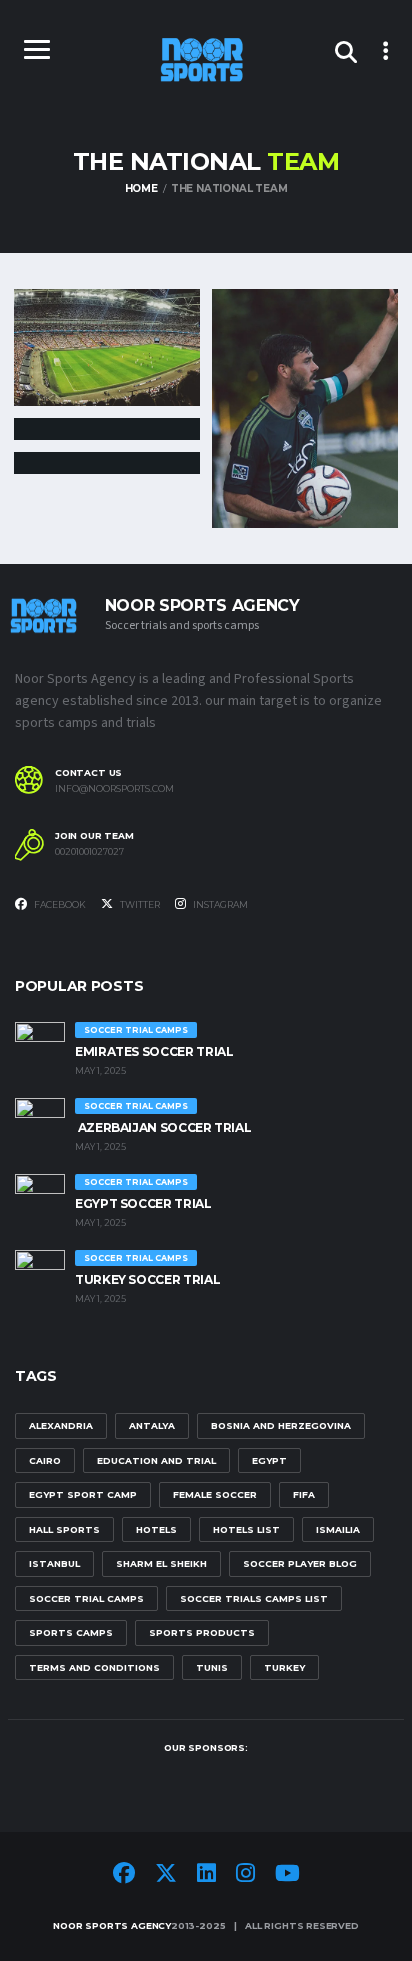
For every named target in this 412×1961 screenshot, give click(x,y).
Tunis (212, 1667)
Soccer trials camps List (254, 1598)
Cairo (45, 1460)
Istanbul (54, 1563)
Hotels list (246, 1529)
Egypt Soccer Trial (143, 1203)
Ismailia (338, 1529)
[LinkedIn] (206, 1876)
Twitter (139, 904)
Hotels (156, 1529)
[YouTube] (287, 1876)
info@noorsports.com (114, 789)
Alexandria (61, 1425)
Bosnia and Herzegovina (281, 1425)
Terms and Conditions (94, 1667)
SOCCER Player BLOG (300, 1563)
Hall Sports (64, 1529)
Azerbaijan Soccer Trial (163, 1127)
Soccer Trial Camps (86, 1598)
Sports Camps (71, 1632)
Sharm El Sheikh (161, 1563)
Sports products (202, 1632)
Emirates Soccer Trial (154, 1051)
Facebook (59, 904)
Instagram (219, 904)
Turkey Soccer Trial (147, 1279)
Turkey (284, 1667)
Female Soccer (215, 1494)
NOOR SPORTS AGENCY (112, 1925)
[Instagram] (245, 1876)
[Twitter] (166, 1876)
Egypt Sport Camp (83, 1494)
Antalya (152, 1425)
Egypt (269, 1460)
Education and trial (156, 1460)
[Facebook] (124, 1876)
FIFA (304, 1494)
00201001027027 (89, 852)
